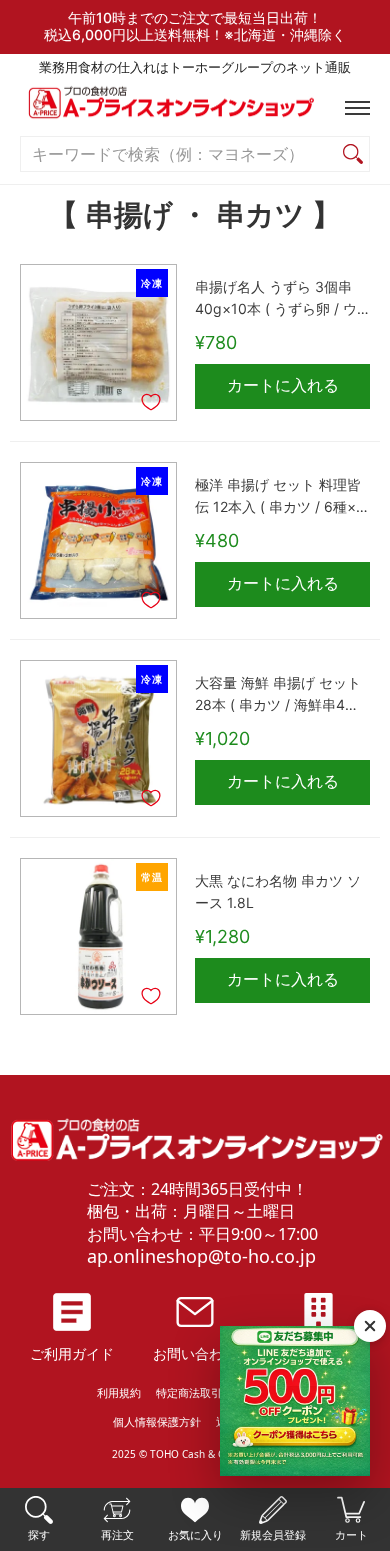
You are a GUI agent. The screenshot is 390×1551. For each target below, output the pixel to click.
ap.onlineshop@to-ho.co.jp (201, 1256)
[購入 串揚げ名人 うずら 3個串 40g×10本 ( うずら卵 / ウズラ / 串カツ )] (98, 342)
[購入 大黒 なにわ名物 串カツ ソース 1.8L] (98, 936)
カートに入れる (283, 385)
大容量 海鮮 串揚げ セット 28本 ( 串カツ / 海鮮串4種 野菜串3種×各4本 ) (278, 696)
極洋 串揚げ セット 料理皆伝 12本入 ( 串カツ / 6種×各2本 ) (282, 498)
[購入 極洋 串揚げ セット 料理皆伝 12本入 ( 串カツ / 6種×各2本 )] (98, 540)
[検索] (353, 154)
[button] (353, 108)
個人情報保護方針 (157, 1421)
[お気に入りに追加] (151, 402)
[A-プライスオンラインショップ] (195, 107)
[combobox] (179, 154)
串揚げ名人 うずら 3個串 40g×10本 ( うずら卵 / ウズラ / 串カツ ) (276, 300)
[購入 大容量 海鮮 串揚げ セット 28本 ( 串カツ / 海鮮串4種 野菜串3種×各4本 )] (98, 738)
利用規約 (119, 1392)
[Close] (370, 1326)
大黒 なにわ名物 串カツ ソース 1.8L (278, 892)
